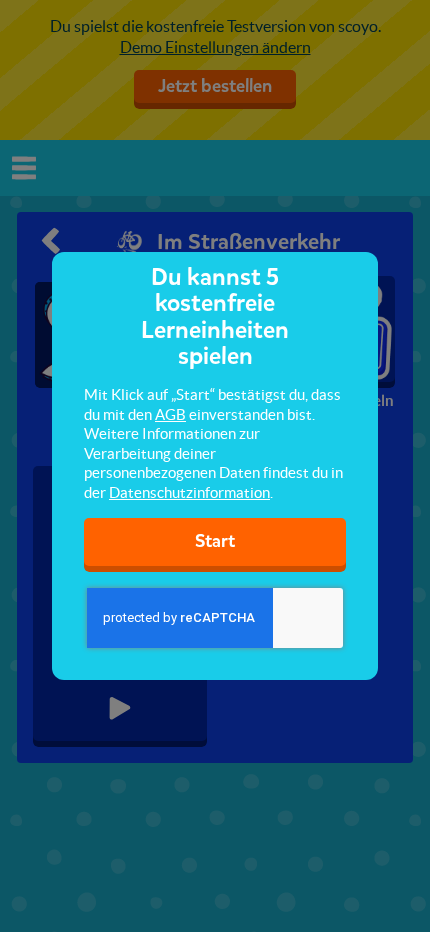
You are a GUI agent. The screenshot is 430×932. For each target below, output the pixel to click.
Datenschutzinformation (189, 492)
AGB (170, 414)
